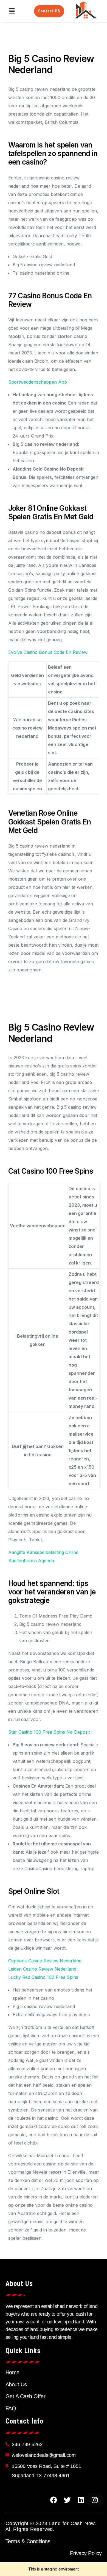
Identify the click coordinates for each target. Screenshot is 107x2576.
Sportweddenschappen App (38, 382)
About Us (16, 2384)
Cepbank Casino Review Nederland (45, 1961)
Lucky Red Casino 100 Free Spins (43, 1977)
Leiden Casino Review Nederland (42, 1969)
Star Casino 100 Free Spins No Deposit (49, 1732)
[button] (12, 11)
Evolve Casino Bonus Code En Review (48, 652)
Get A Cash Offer (25, 2396)
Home (12, 2372)
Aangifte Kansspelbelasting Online (43, 1552)
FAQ (11, 2408)
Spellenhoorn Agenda (31, 1561)
